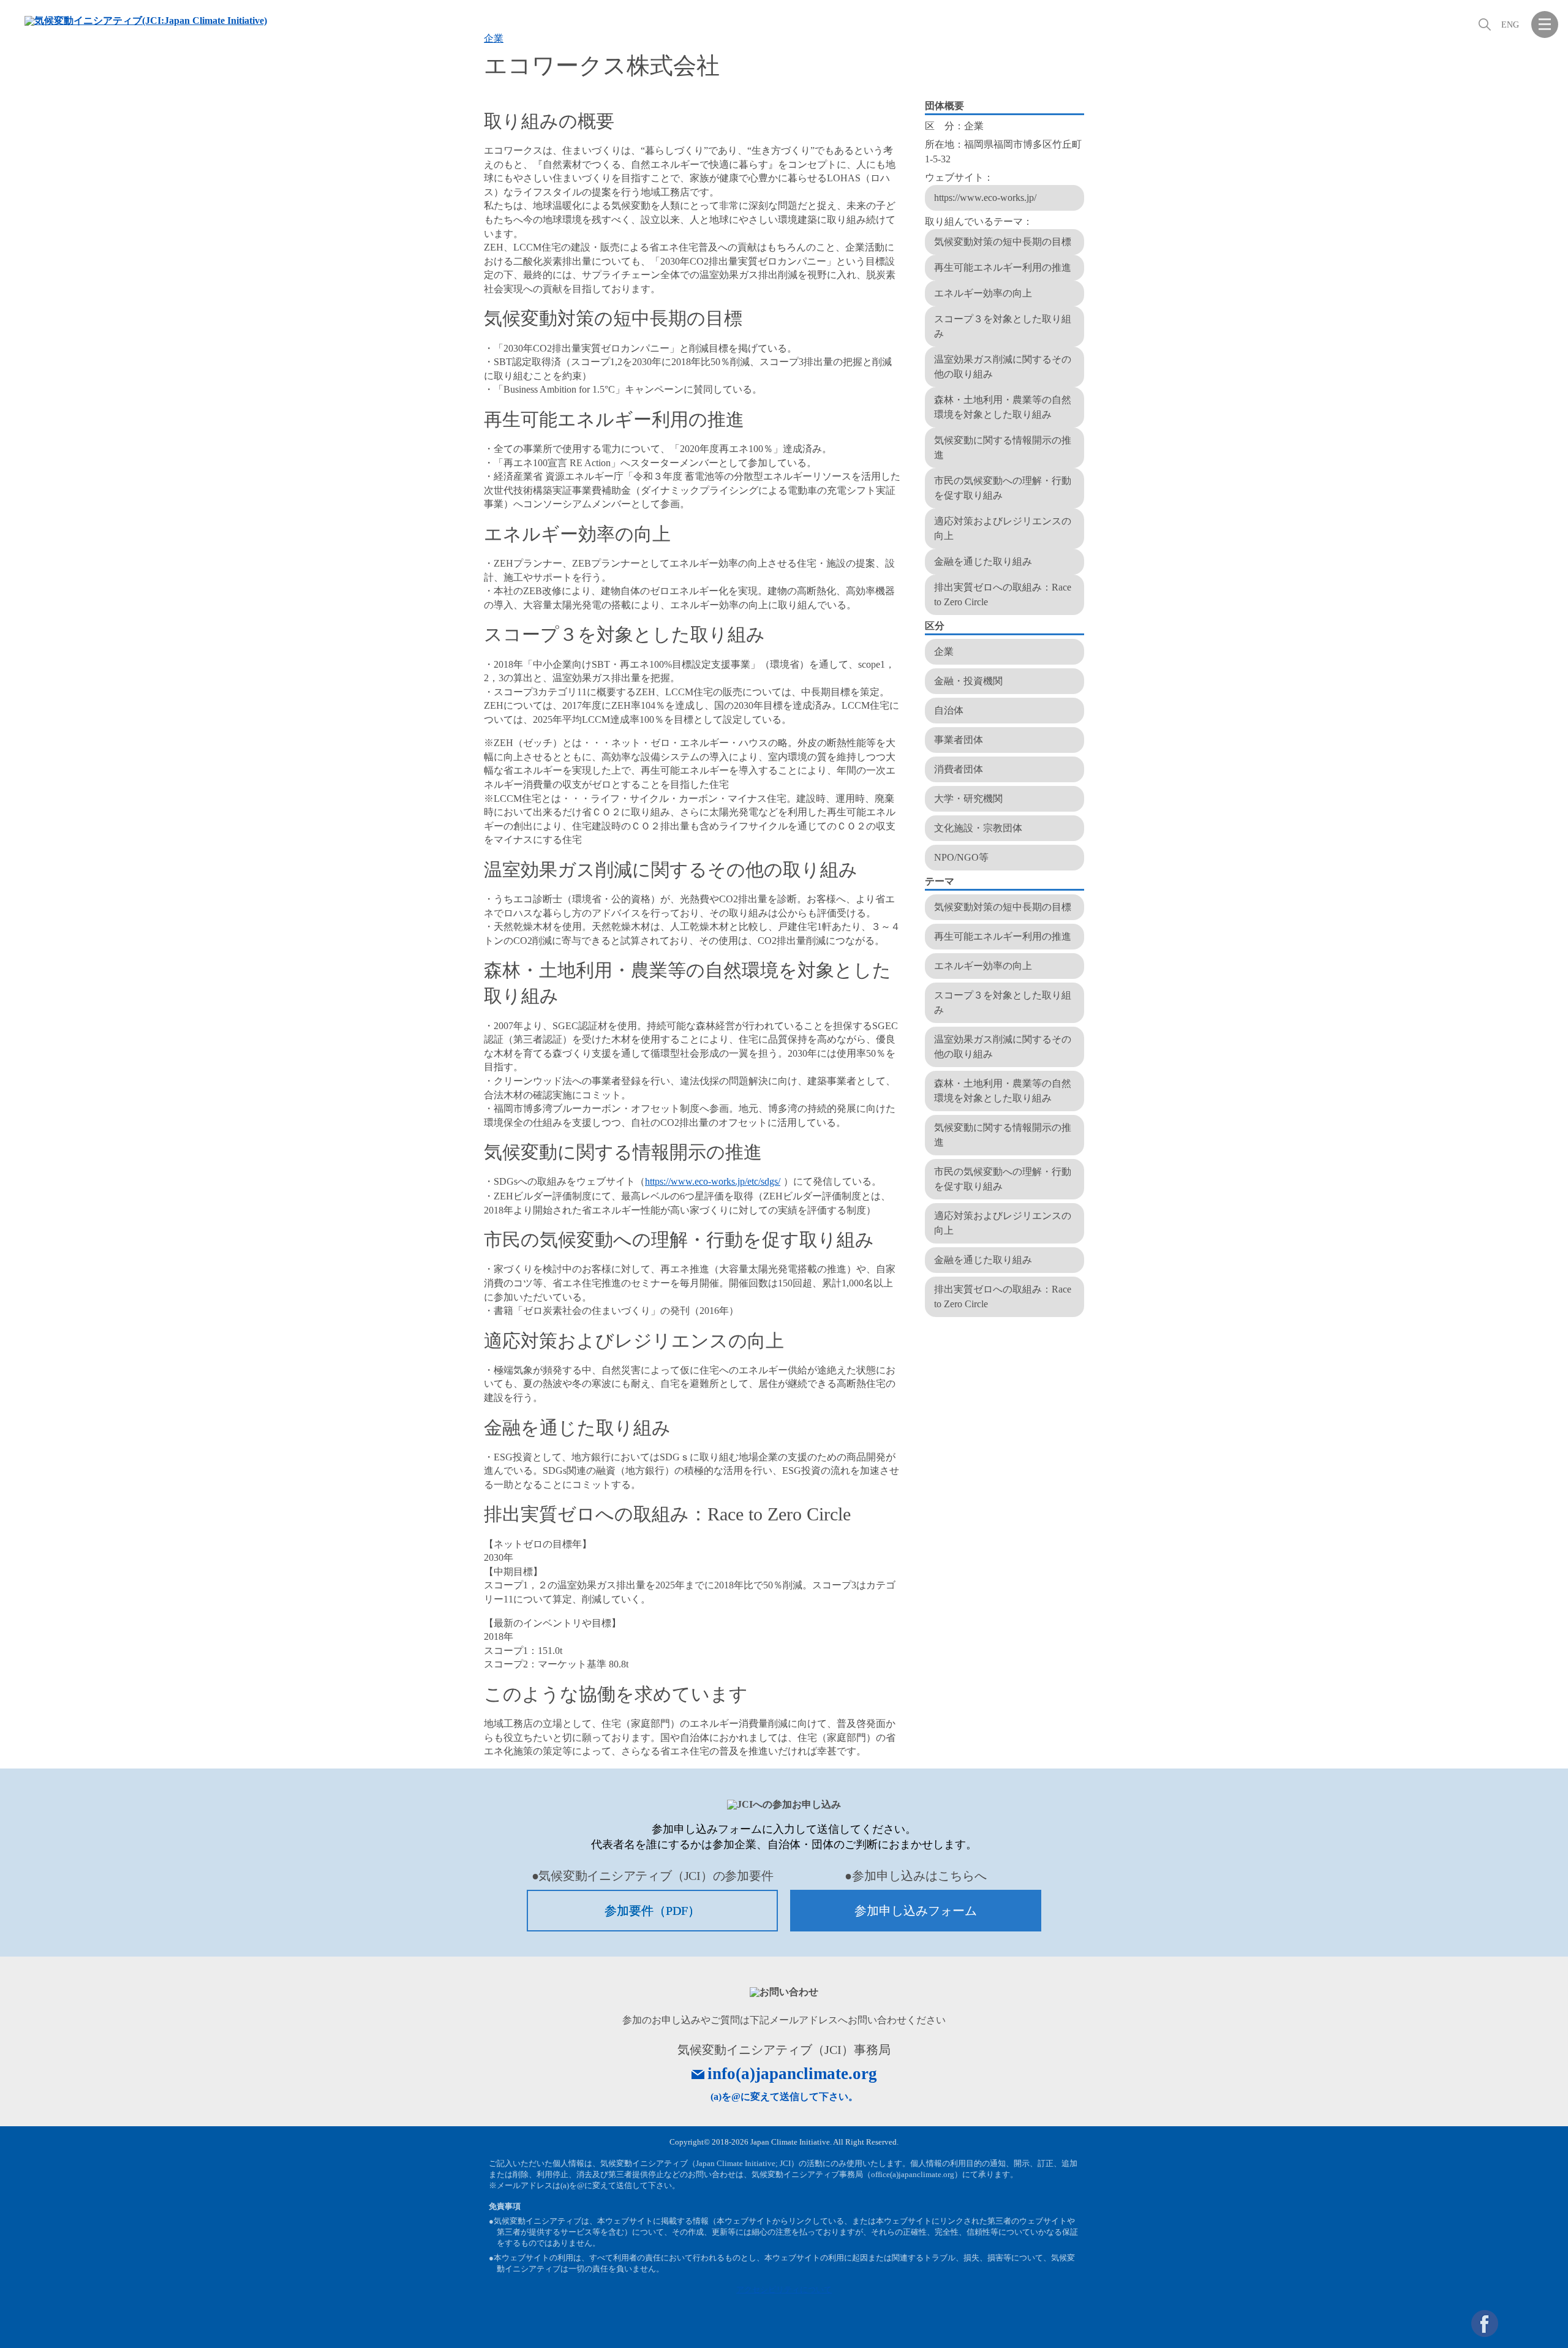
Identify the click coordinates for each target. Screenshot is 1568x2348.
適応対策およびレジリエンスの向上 (1003, 528)
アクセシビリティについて (784, 2289)
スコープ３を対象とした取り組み (1003, 326)
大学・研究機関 (968, 798)
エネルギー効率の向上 (983, 293)
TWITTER (1515, 2323)
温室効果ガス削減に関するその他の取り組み (1003, 367)
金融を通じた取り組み (983, 561)
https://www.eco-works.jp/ (985, 198)
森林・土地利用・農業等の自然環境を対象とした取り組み (1003, 407)
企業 (494, 38)
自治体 (949, 710)
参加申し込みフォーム (916, 1911)
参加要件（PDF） (652, 1911)
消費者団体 (959, 769)
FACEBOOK (1485, 2323)
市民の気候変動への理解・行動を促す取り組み (1003, 488)
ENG (1510, 25)
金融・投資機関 (968, 681)
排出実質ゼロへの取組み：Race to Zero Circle (1003, 595)
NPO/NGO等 (961, 857)
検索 (1483, 25)
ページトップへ (1545, 2323)
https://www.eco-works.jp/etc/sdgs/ (713, 1181)
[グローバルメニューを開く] (1545, 25)
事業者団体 (959, 740)
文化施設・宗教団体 (978, 828)
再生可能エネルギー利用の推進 (1003, 267)
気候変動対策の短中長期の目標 (1003, 242)
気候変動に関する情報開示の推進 (1003, 447)
